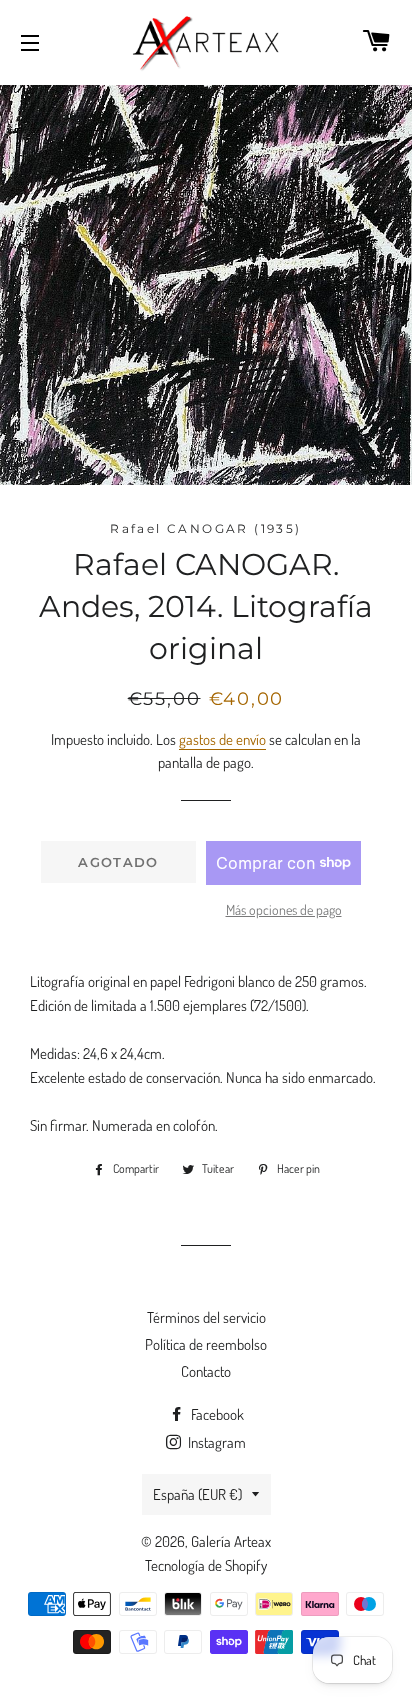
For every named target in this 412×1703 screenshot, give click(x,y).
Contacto (206, 1371)
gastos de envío (222, 739)
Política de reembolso (206, 1344)
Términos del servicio (206, 1317)
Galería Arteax (231, 1541)
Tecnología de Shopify (206, 1565)
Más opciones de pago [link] (284, 909)
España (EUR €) (197, 1494)
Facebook (216, 1414)
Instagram (215, 1442)
